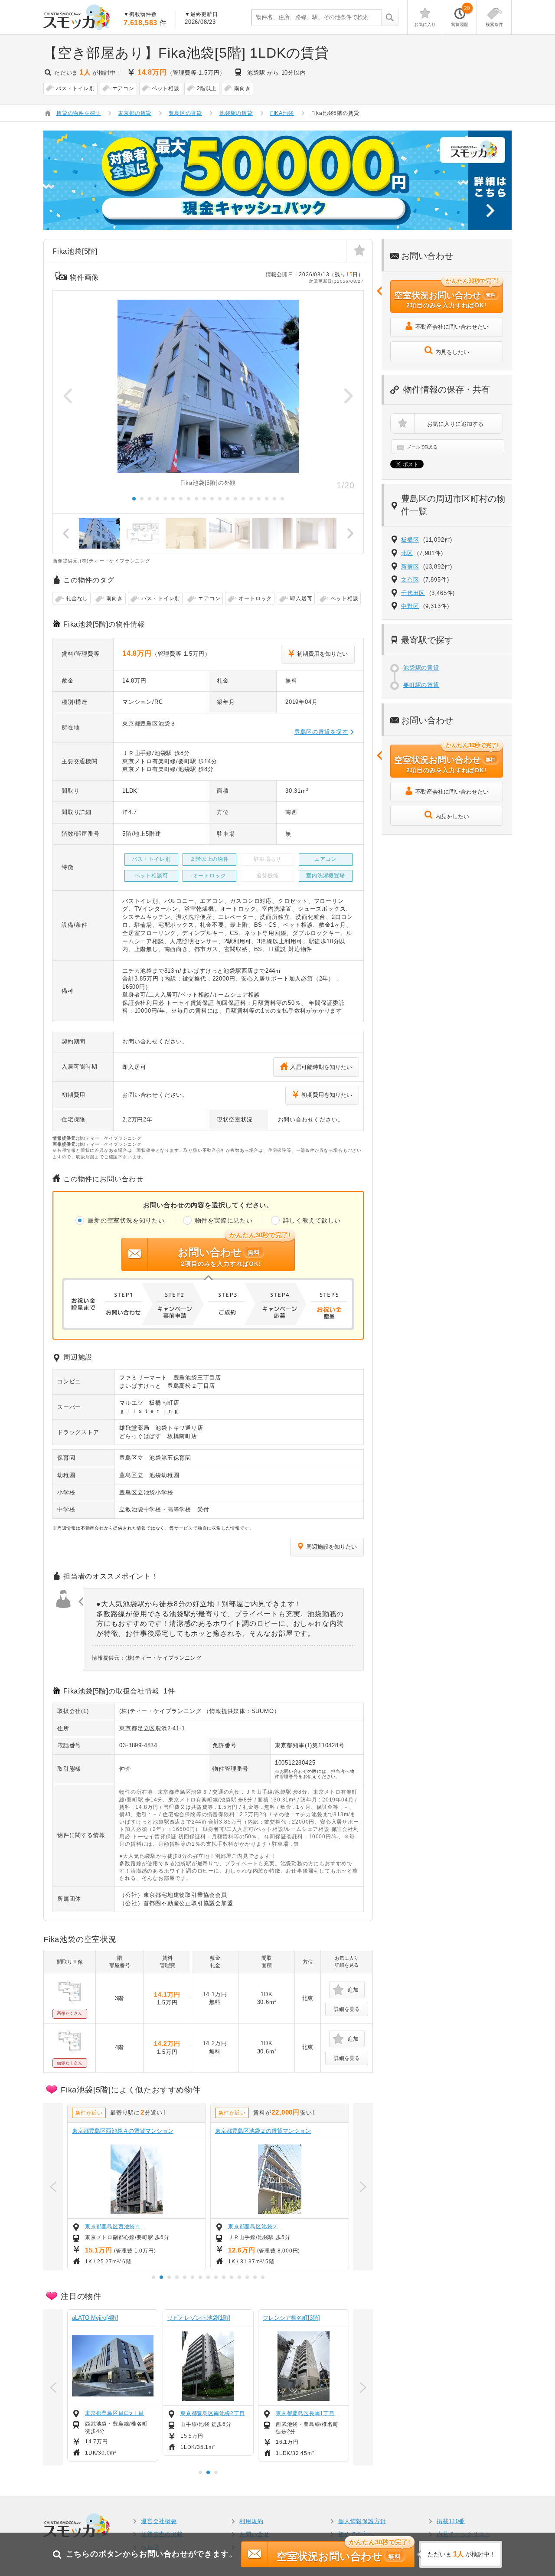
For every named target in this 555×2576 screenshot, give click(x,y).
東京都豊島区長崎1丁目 (305, 2413)
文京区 (410, 580)
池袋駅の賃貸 (421, 668)
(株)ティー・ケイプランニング (160, 1711)
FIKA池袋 (282, 113)
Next (348, 396)
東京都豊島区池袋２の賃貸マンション (263, 2131)
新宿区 (410, 567)
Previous (68, 396)
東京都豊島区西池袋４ (113, 2226)
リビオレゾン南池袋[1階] (199, 2318)
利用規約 (251, 2521)
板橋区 (410, 540)
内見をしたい (452, 352)
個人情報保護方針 (362, 2521)
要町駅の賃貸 (421, 685)
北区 (407, 553)
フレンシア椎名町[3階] (291, 2318)
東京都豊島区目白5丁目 (114, 2413)
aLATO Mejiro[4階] (95, 2318)
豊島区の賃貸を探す (321, 732)
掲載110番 (451, 2521)
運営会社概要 (159, 2521)
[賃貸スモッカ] (77, 17)
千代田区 (413, 593)
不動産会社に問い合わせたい (452, 327)
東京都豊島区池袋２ (253, 2226)
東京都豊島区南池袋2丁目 (213, 2413)
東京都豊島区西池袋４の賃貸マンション (123, 2131)
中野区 (410, 606)
